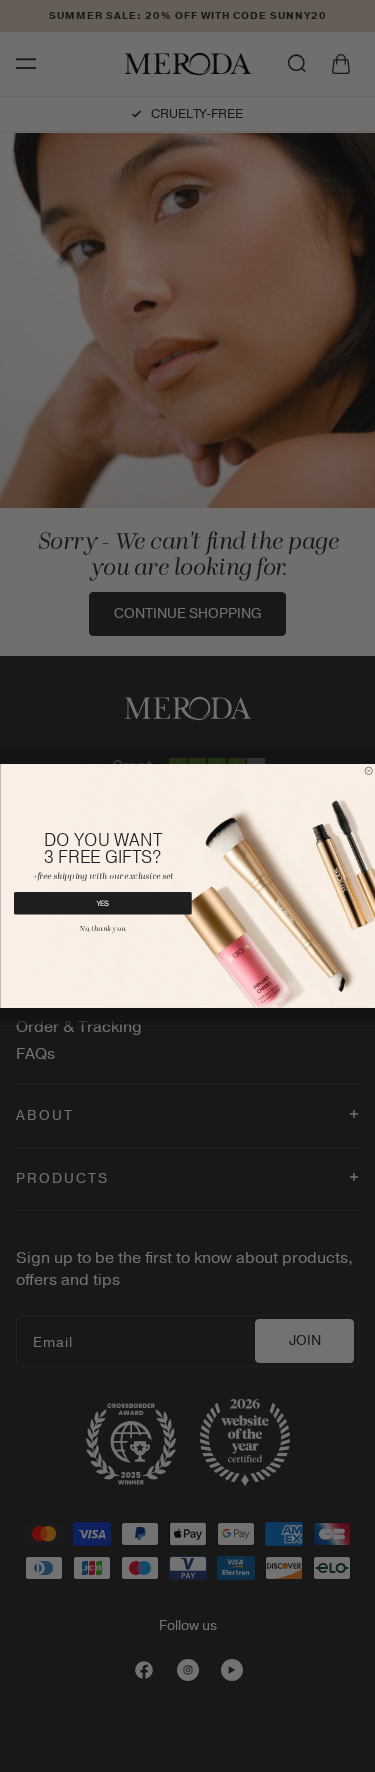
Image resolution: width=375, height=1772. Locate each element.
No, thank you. (102, 930)
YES (102, 903)
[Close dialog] (369, 771)
